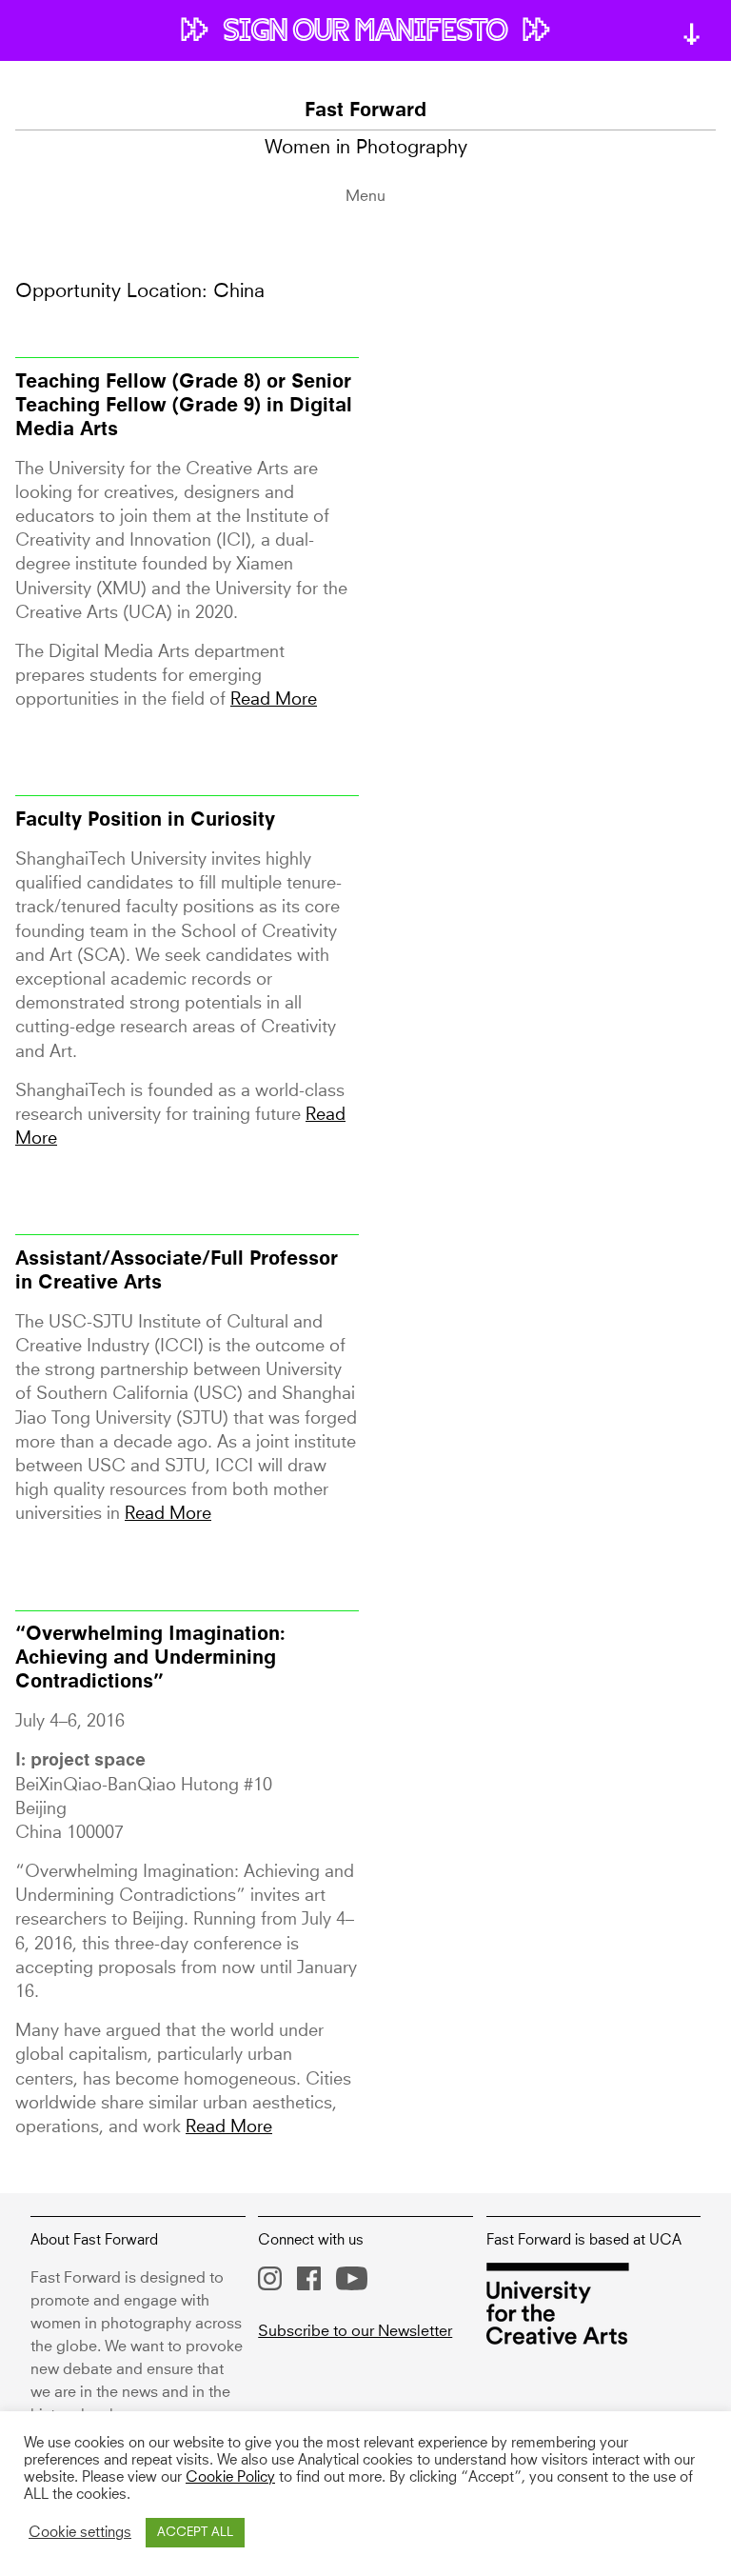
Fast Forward (365, 111)
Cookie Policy (230, 2478)
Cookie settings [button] (80, 2533)
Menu (365, 196)
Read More (274, 700)
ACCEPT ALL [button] (195, 2533)
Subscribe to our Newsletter (355, 2331)
